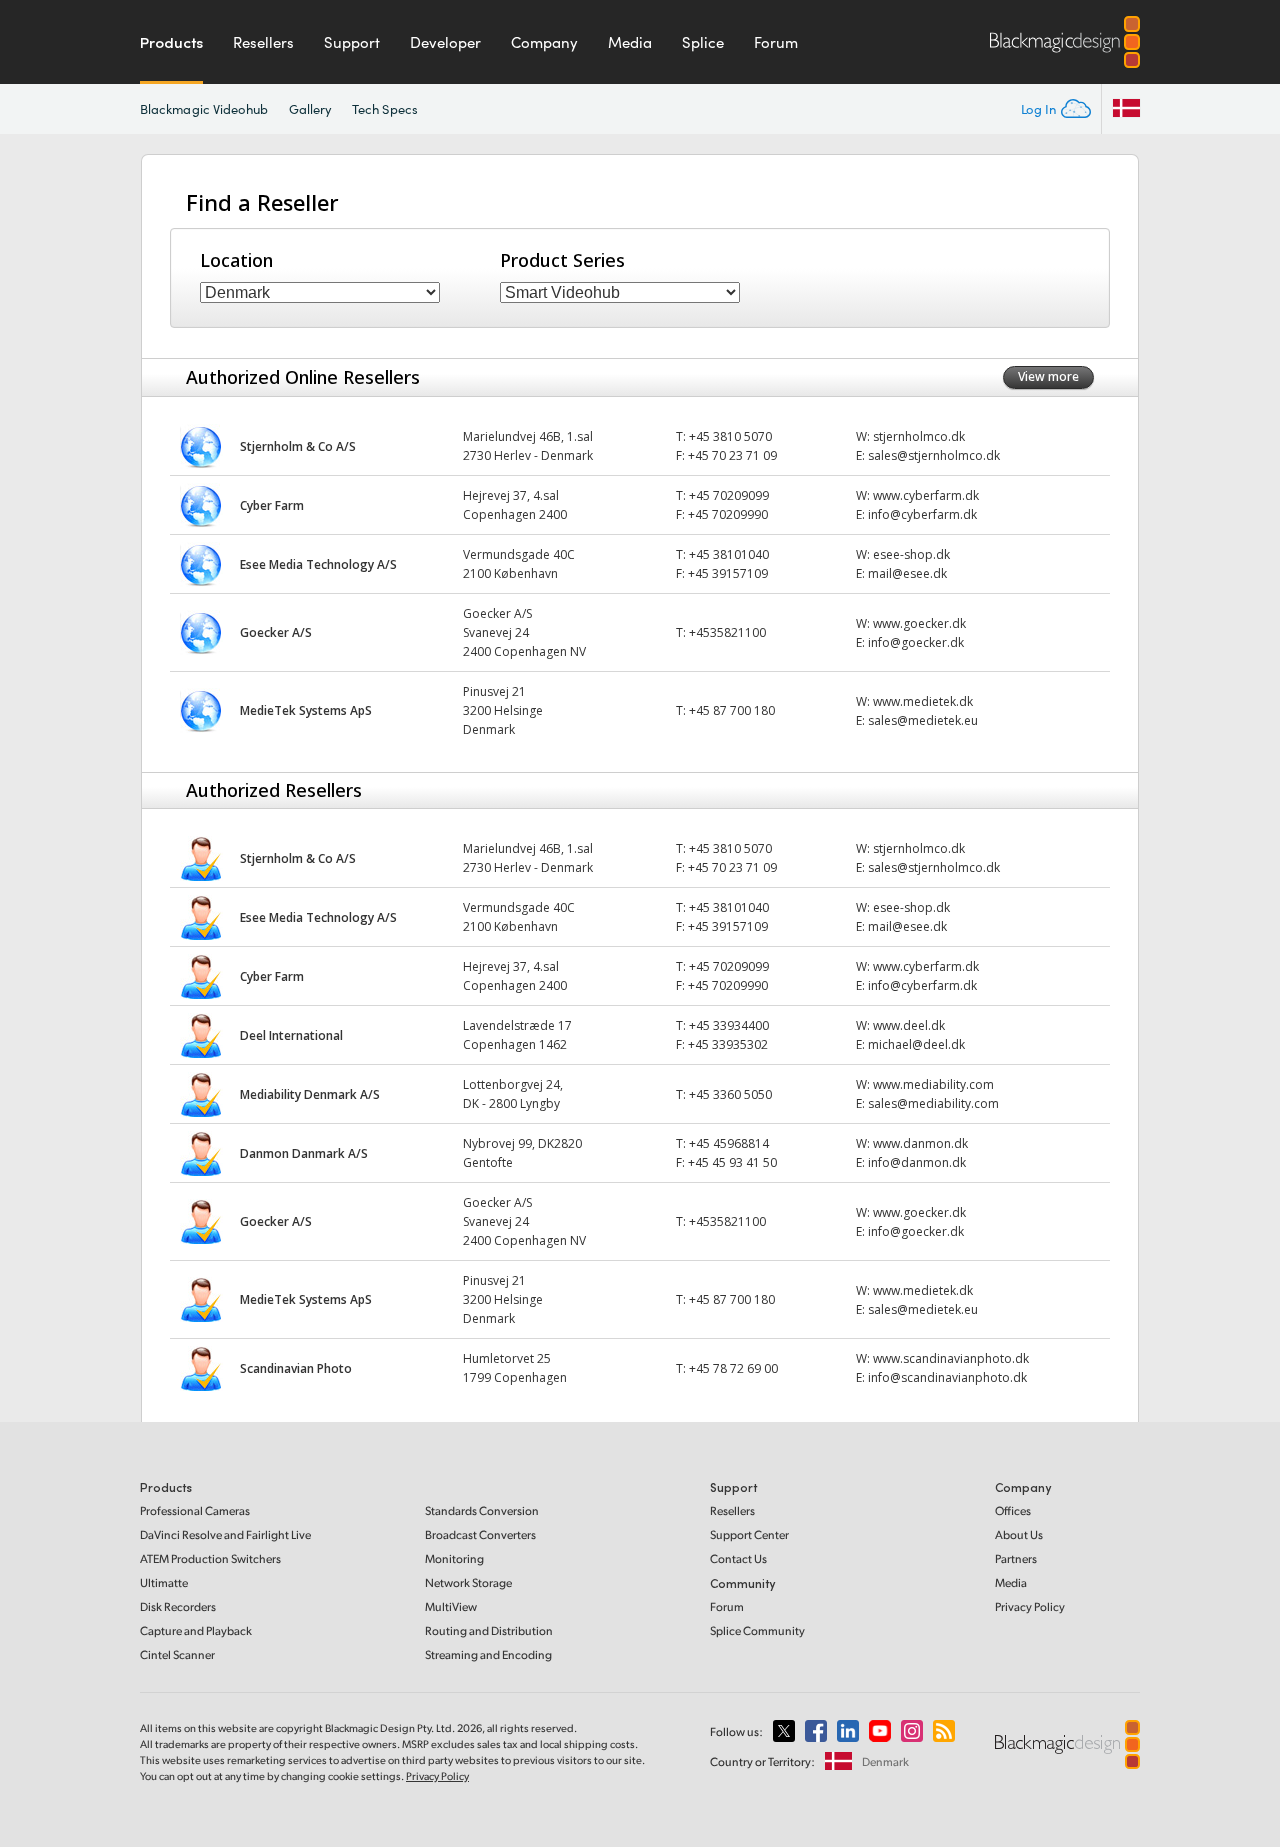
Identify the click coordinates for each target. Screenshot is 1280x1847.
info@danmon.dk (917, 1162)
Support (352, 42)
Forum (776, 42)
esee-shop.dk (911, 554)
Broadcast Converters (480, 1534)
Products (171, 42)
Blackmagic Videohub (204, 109)
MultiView (451, 1606)
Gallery (311, 109)
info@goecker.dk (916, 642)
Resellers (263, 42)
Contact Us (738, 1558)
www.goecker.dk (919, 623)
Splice (703, 42)
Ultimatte (164, 1582)
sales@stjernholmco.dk (934, 455)
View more (1048, 376)
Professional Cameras (195, 1510)
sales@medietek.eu (924, 720)
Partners (1016, 1558)
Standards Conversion (482, 1510)
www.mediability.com (933, 1084)
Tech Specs (385, 109)
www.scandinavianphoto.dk (951, 1358)
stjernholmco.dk (919, 436)
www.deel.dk (909, 1025)
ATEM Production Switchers (210, 1558)
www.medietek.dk (923, 701)
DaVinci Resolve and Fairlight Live (225, 1534)
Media (630, 42)
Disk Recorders (178, 1606)
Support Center (749, 1534)
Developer (445, 42)
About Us (1019, 1534)
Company (544, 42)
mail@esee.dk (907, 573)
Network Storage (468, 1582)
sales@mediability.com (933, 1103)
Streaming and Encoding (488, 1654)
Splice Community (757, 1630)
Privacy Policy (1030, 1606)
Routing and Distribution (489, 1630)
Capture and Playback (196, 1630)
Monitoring (454, 1558)
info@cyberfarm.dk (922, 514)
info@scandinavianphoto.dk (947, 1377)
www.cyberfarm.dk (926, 495)
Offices (1013, 1510)
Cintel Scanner (177, 1654)
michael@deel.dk (916, 1044)
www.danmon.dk (920, 1143)
